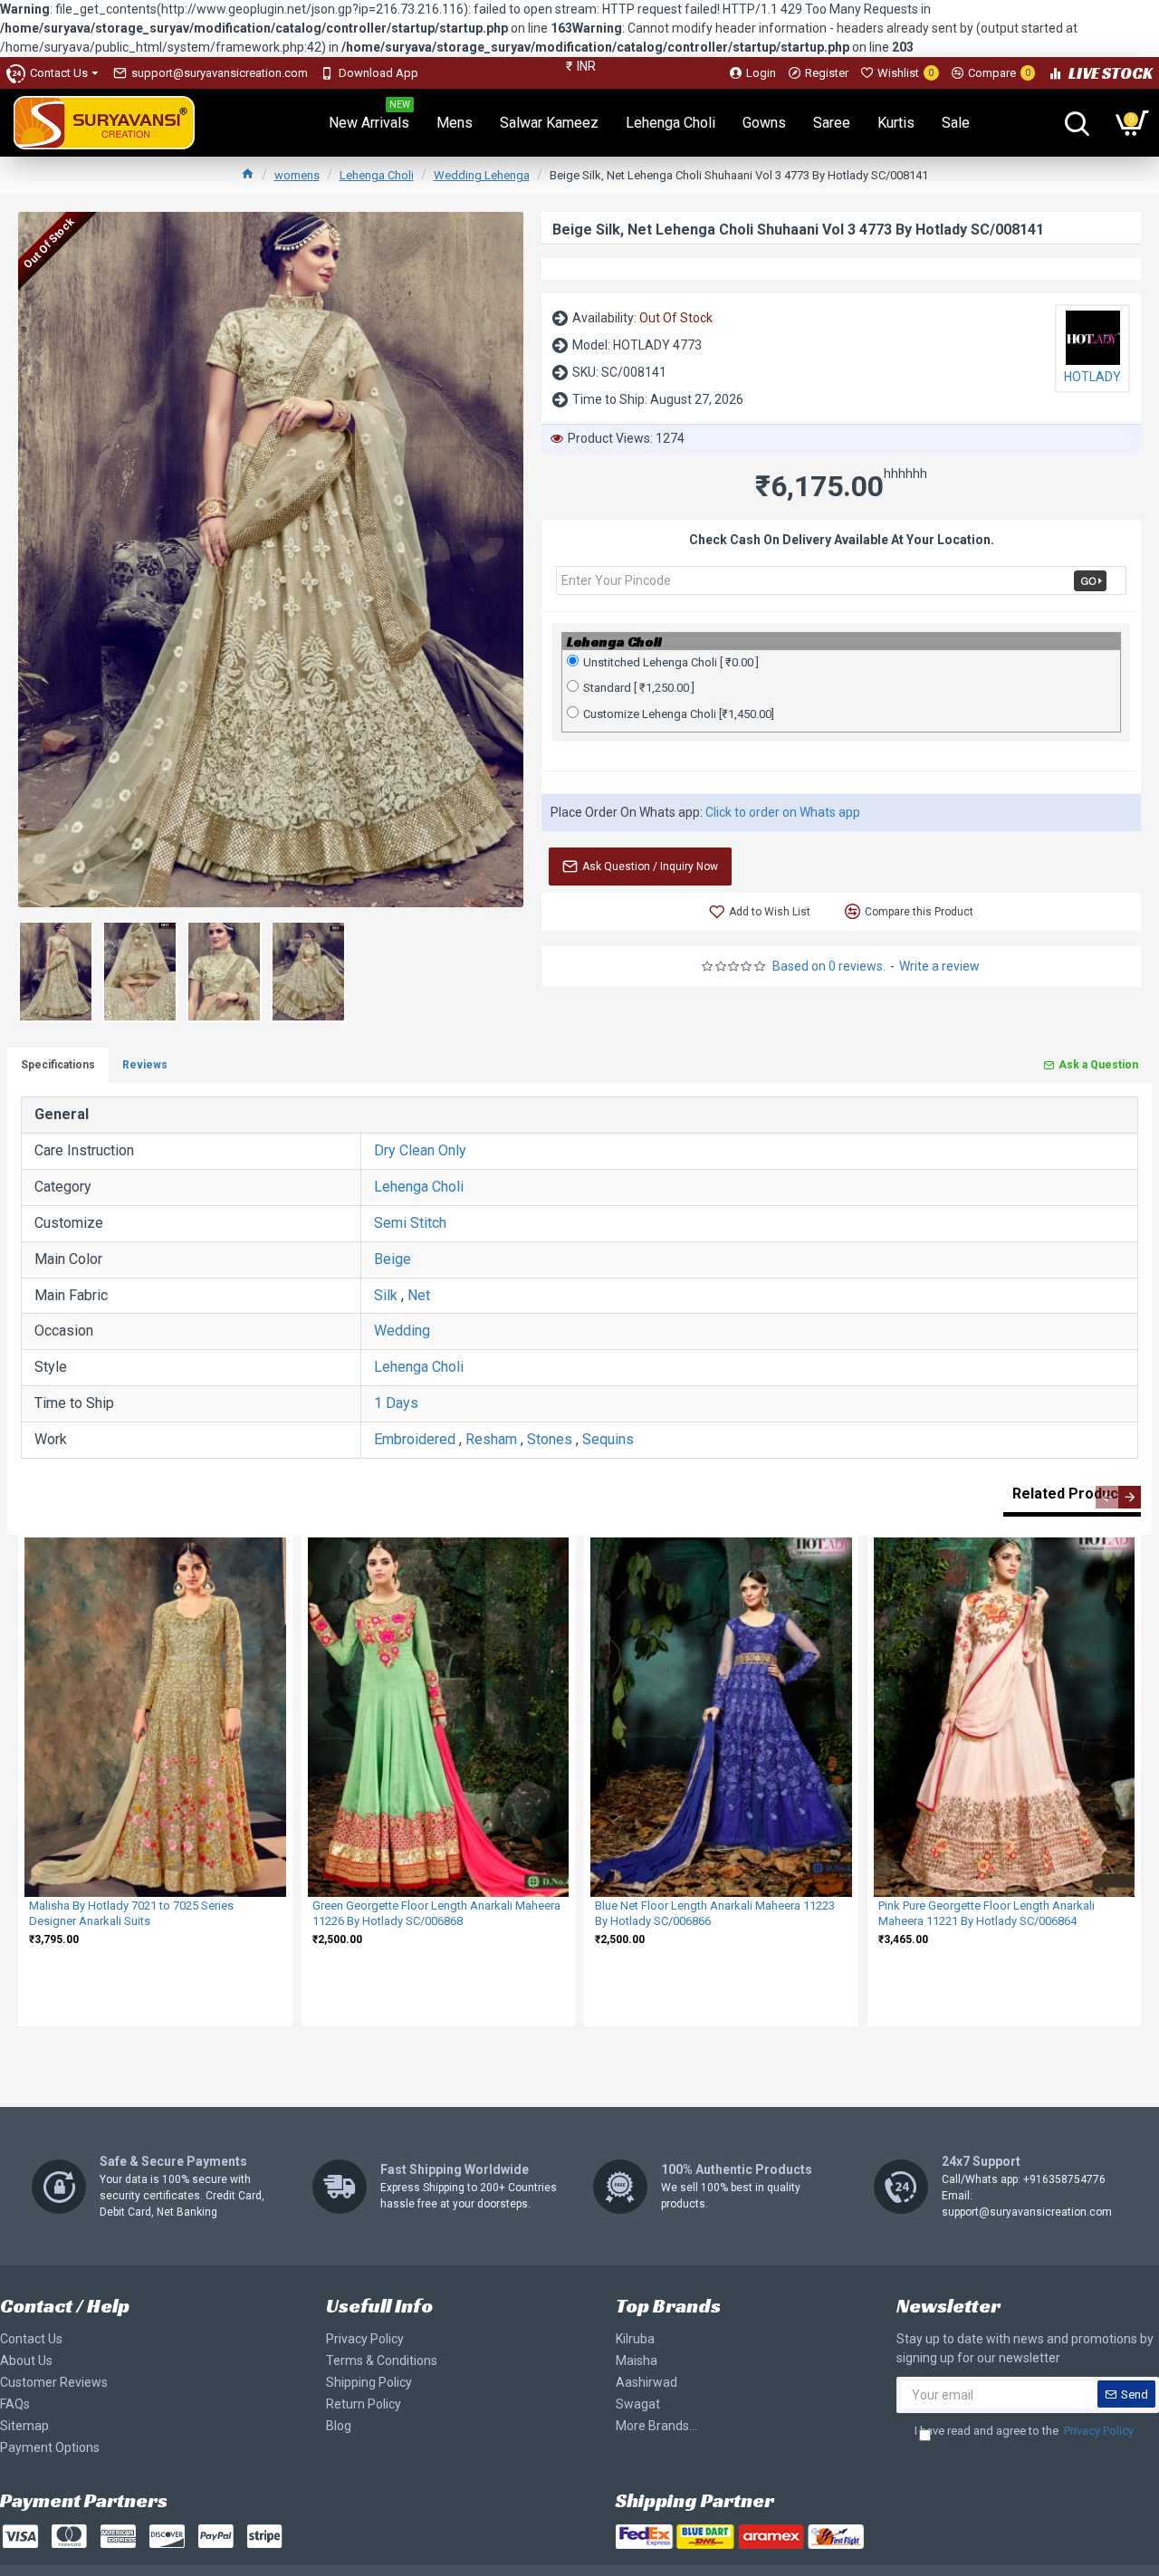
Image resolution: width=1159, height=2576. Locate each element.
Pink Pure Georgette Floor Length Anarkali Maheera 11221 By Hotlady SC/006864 (987, 1913)
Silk (386, 1295)
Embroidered (415, 1439)
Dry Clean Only (420, 1150)
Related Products (1072, 1494)
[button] (1107, 1497)
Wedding (402, 1331)
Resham (491, 1439)
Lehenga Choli (377, 175)
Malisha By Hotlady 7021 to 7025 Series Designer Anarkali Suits (131, 1913)
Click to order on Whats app (783, 812)
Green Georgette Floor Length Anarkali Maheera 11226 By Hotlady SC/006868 (436, 1913)
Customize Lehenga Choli (679, 714)
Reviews (145, 1065)
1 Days (396, 1403)
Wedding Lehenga (482, 175)
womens (297, 175)
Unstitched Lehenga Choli (671, 662)
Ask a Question (1098, 1065)
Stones (550, 1439)
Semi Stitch (410, 1223)
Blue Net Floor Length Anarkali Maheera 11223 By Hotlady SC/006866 (715, 1913)
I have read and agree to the (1024, 2431)
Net (419, 1295)
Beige (393, 1259)
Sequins (608, 1439)
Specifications (58, 1065)
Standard (639, 688)
